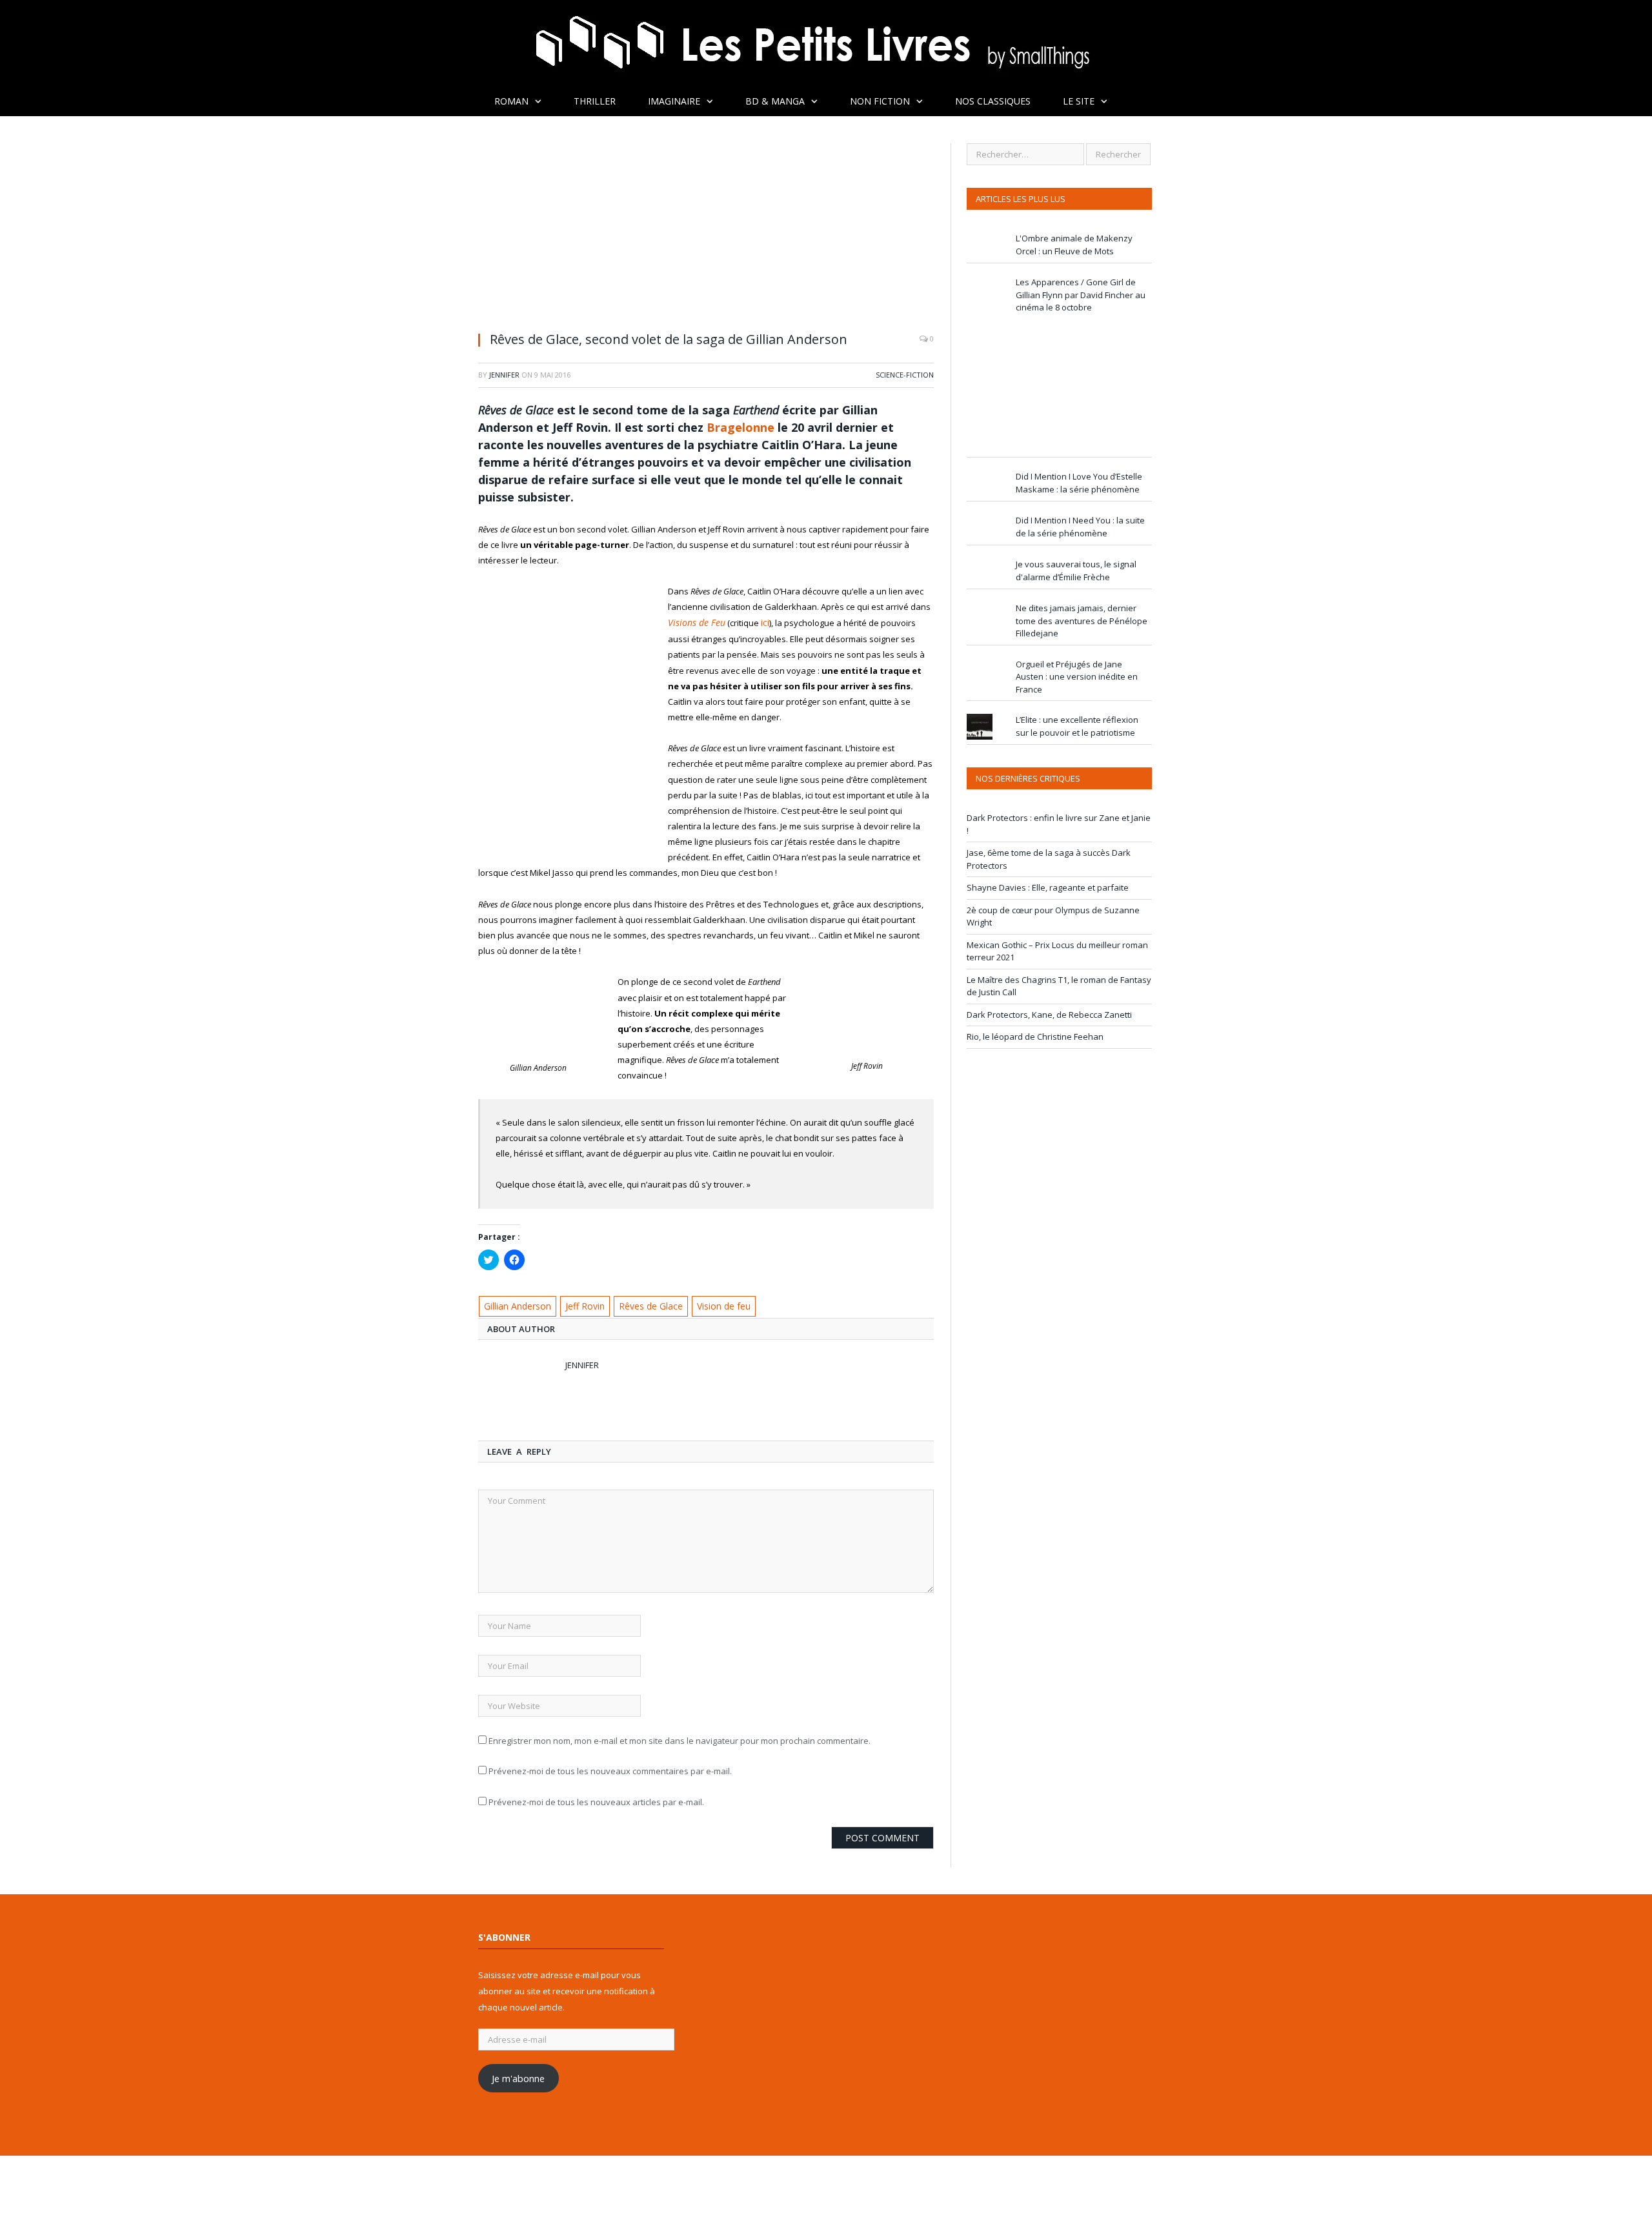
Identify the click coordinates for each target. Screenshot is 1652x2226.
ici (758, 622)
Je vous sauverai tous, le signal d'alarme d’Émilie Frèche (1076, 571)
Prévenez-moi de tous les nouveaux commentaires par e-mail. (610, 1769)
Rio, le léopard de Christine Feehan (1035, 1037)
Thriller (595, 101)
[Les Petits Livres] (826, 44)
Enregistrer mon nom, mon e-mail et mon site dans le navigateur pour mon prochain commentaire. (680, 1738)
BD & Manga (775, 101)
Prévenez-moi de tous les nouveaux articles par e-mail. (596, 1799)
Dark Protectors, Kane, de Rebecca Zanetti (1049, 1015)
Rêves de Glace (644, 1304)
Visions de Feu (693, 622)
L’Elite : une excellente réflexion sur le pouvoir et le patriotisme (1077, 726)
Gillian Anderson (517, 1304)
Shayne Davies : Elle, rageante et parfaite (1048, 887)
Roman (511, 101)
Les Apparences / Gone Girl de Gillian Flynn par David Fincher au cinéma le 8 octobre (1081, 295)
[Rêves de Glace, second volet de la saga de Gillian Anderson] (706, 232)
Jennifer (504, 375)
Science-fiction (905, 375)
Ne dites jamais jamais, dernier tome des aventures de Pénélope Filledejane (1082, 621)
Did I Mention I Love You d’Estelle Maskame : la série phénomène (1079, 483)
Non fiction (880, 101)
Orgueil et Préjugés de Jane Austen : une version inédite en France (1077, 677)
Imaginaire (674, 101)
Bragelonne (740, 427)
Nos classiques (993, 101)
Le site (1079, 101)
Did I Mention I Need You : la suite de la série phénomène (1080, 527)
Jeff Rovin (582, 1304)
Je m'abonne (518, 2076)
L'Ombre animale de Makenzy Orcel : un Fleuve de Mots (1074, 245)
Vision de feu (715, 1304)
